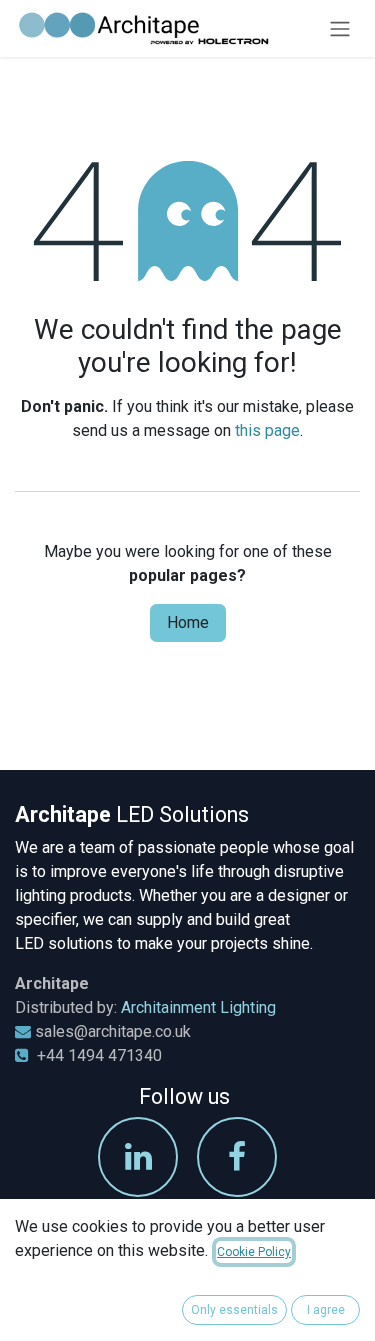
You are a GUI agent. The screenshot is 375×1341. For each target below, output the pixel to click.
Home (188, 622)
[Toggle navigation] (340, 28)
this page (267, 430)
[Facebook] (237, 1157)
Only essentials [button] (234, 1310)
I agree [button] (326, 1310)
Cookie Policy (254, 1252)
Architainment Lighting (198, 1007)
